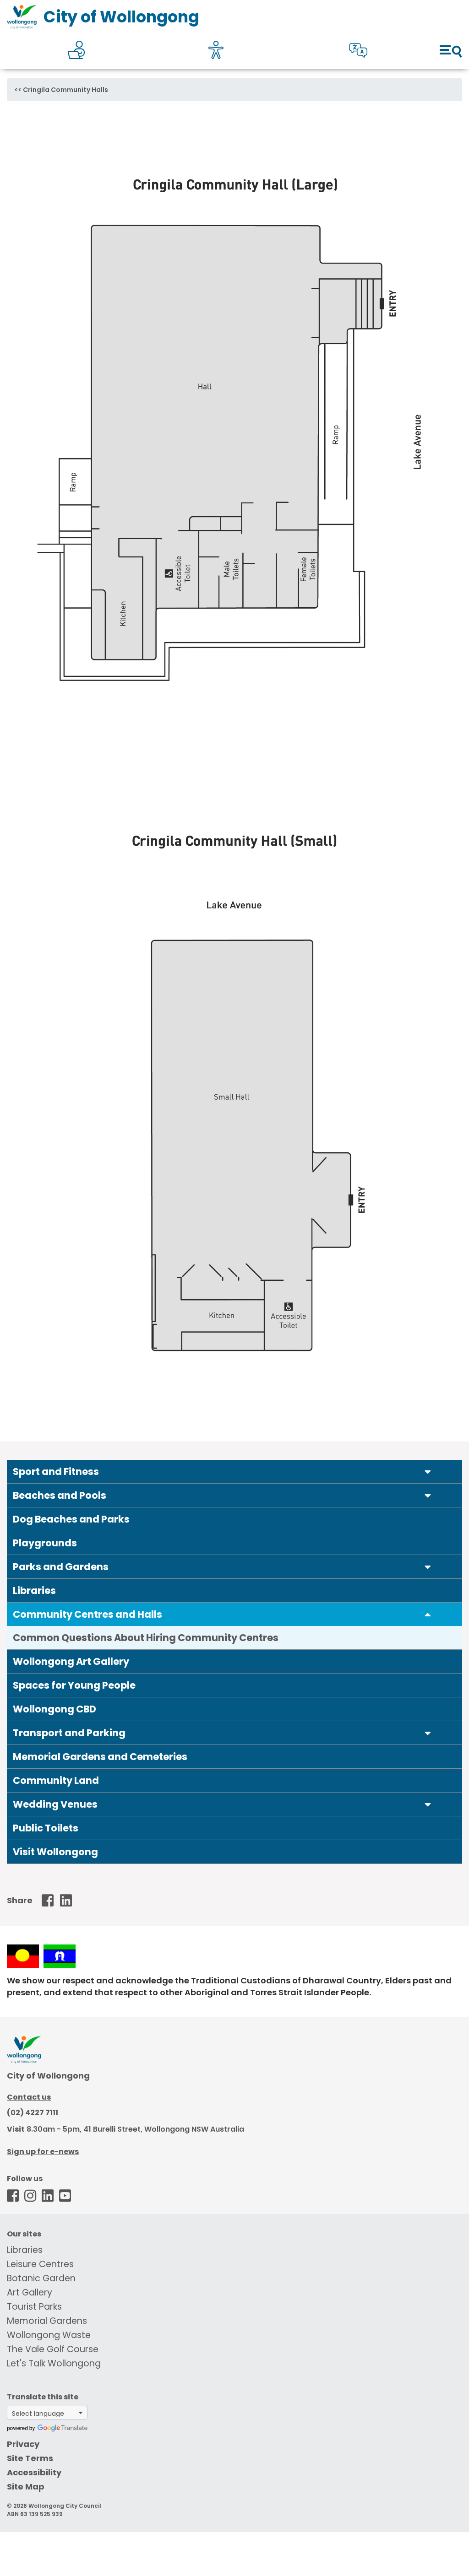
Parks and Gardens (61, 1567)
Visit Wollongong (55, 1852)
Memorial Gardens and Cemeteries (100, 1757)
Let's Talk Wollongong (54, 2363)
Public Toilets (46, 1828)
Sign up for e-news (43, 2152)
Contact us (29, 2097)
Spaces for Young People (74, 1685)
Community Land (56, 1780)
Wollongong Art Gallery (71, 1661)
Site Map (26, 2487)
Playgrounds (45, 1543)
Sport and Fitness (56, 1472)
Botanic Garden (41, 2278)
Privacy (23, 2444)
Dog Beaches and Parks (71, 1519)
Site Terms (30, 2458)
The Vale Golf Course (53, 2349)
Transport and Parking (69, 1733)
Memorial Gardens (47, 2321)
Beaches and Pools (60, 1495)
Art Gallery (30, 2292)
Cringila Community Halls (65, 90)
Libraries (34, 1590)
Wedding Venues (55, 1804)
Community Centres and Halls (87, 1614)
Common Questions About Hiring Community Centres (146, 1638)
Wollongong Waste (49, 2335)
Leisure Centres (40, 2264)
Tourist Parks (34, 2307)
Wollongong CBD (55, 1709)
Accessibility (34, 2472)
